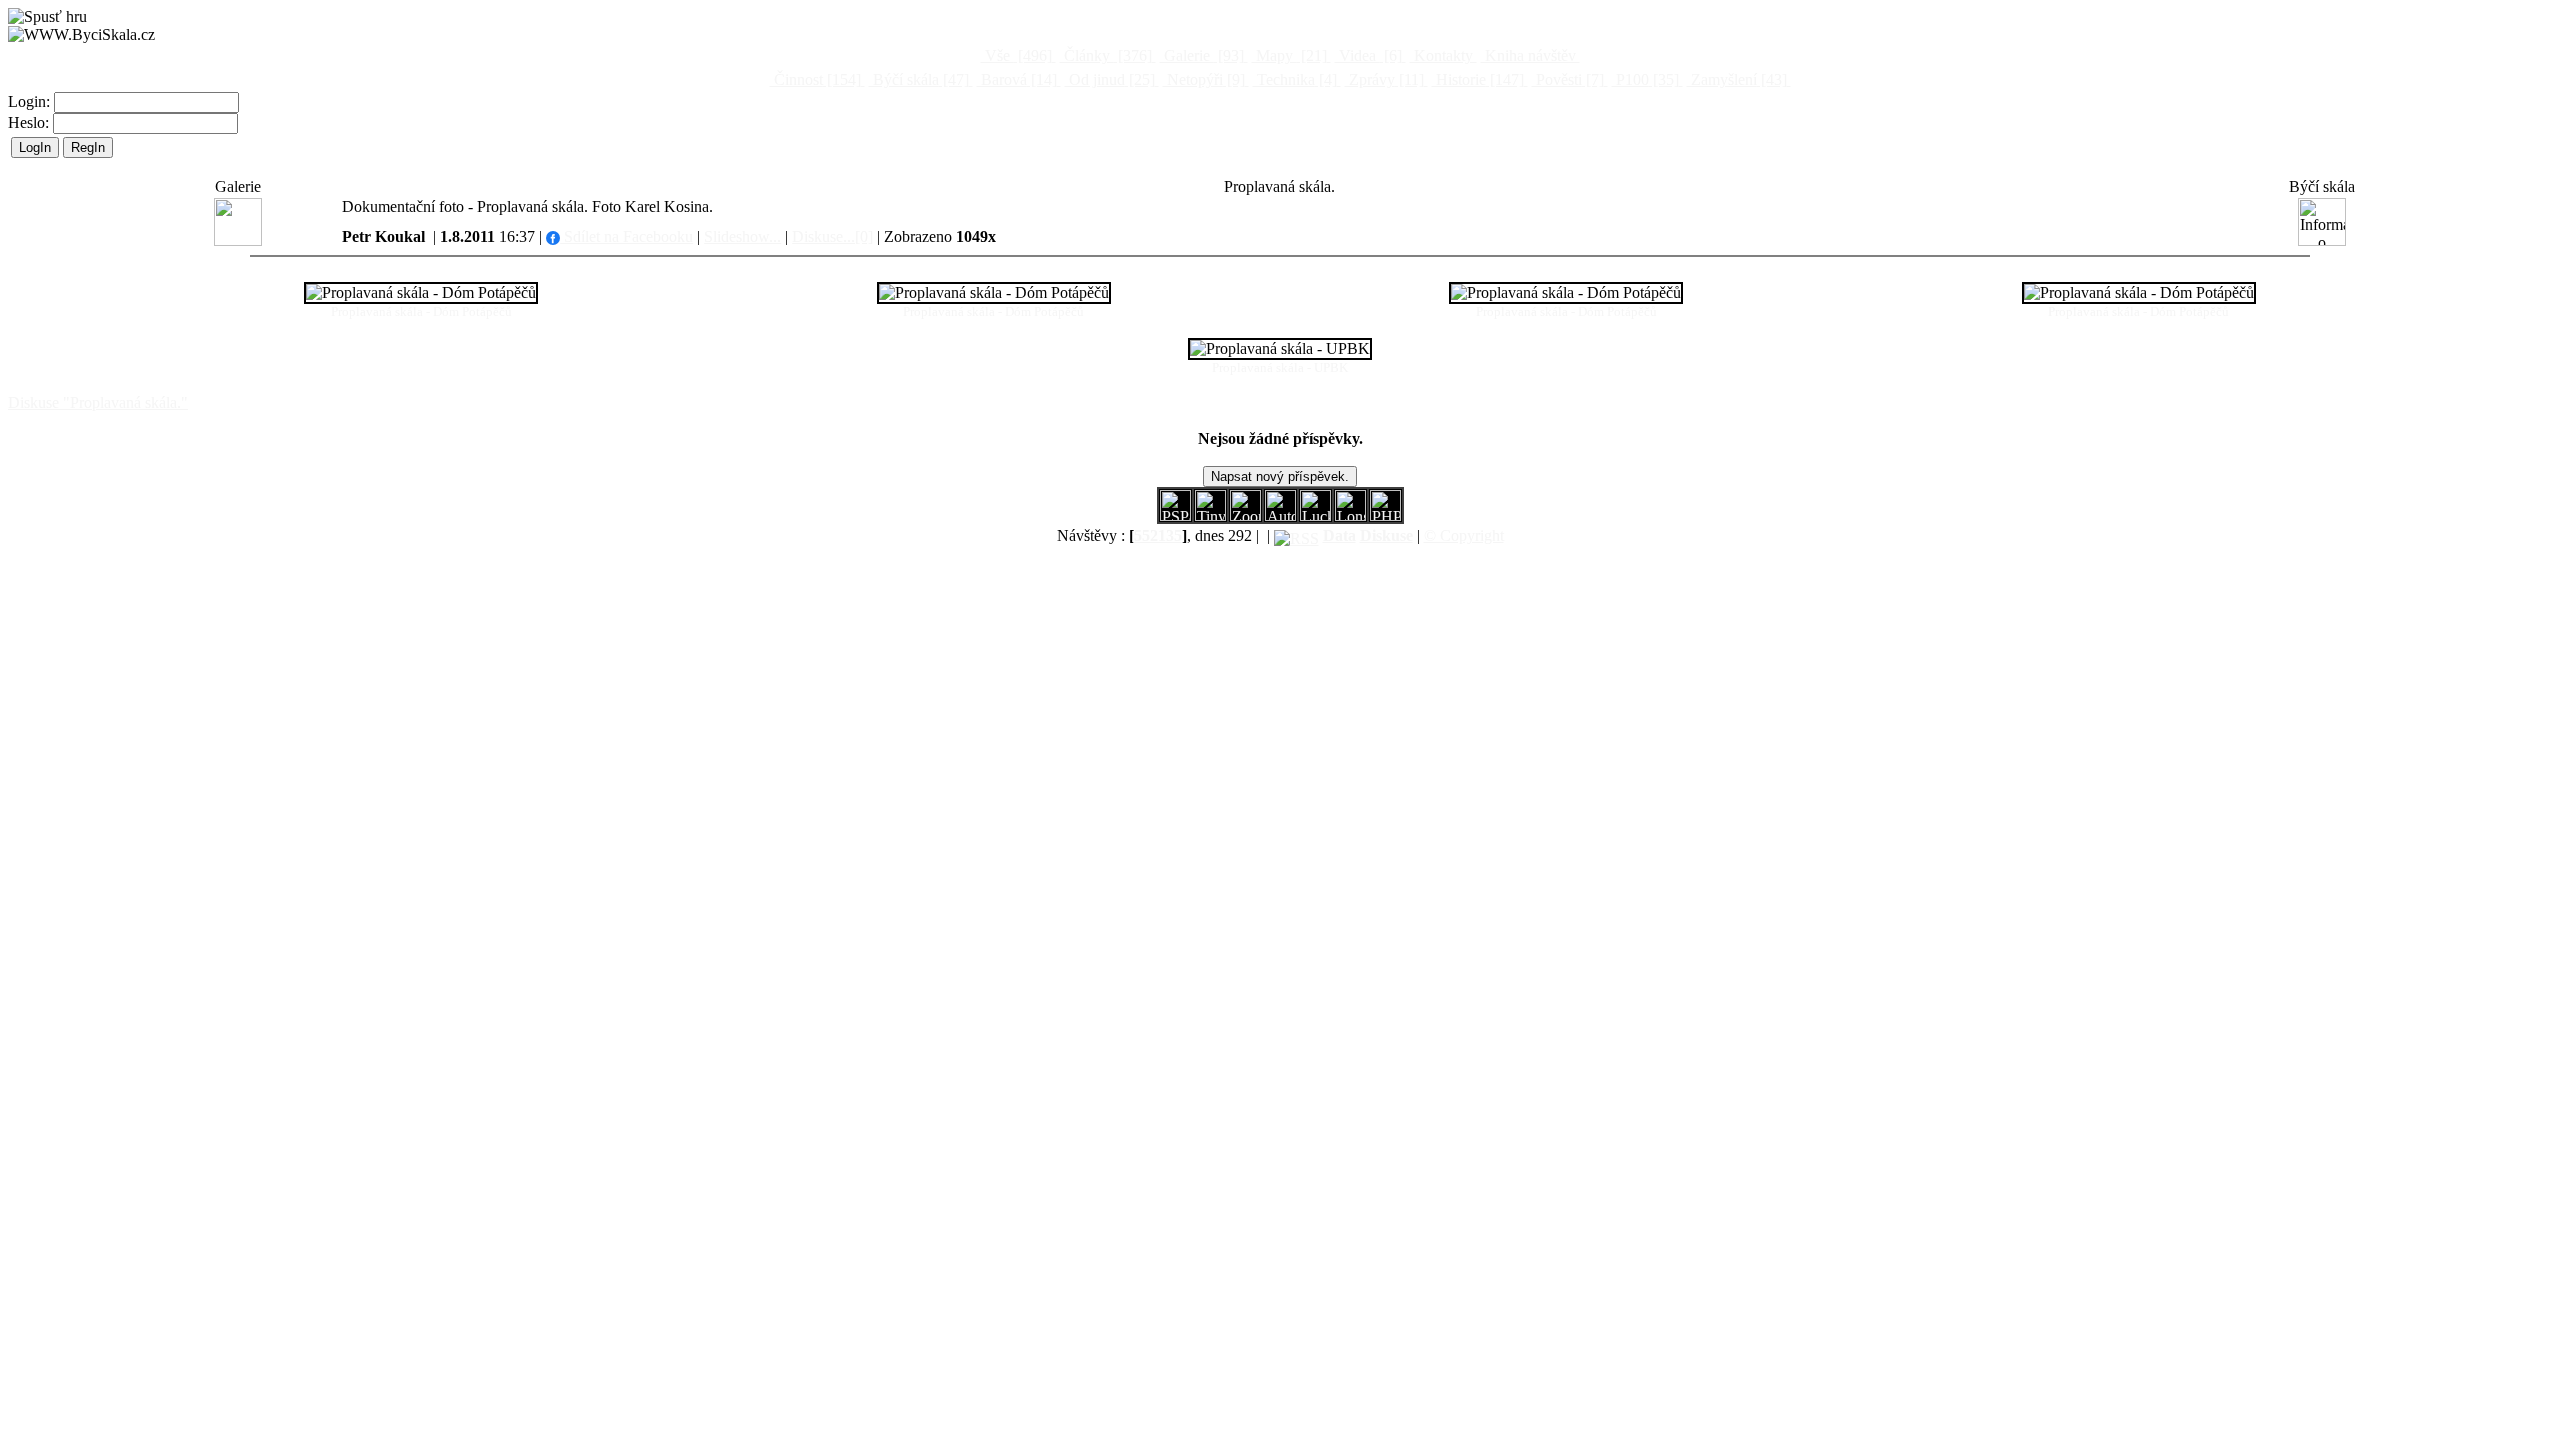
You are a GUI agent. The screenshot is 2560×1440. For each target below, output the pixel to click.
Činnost (815, 79)
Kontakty (1443, 55)
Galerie (1202, 55)
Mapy (1289, 55)
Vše (1016, 55)
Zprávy (1384, 79)
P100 (1645, 79)
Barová (1017, 79)
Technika (1295, 79)
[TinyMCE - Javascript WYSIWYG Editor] (1210, 515)
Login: (31, 101)
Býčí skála (919, 79)
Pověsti (1568, 79)
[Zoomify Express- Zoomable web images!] (1245, 515)
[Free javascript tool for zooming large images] (1315, 515)
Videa (1368, 55)
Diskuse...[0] (832, 236)
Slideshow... (742, 236)
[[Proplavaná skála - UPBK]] (1280, 349)
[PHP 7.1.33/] (1385, 515)
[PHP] (1350, 515)
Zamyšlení (1737, 79)
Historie (1478, 79)
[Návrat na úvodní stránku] (81, 35)
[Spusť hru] (47, 17)
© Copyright (1464, 535)
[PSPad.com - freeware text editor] (1175, 515)
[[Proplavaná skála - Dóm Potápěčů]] (421, 293)
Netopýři (1204, 79)
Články (1106, 55)
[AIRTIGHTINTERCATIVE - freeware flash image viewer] (1280, 515)
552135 (1158, 535)
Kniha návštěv (1530, 55)
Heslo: (30, 122)
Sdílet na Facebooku (626, 236)
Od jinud (1110, 79)
